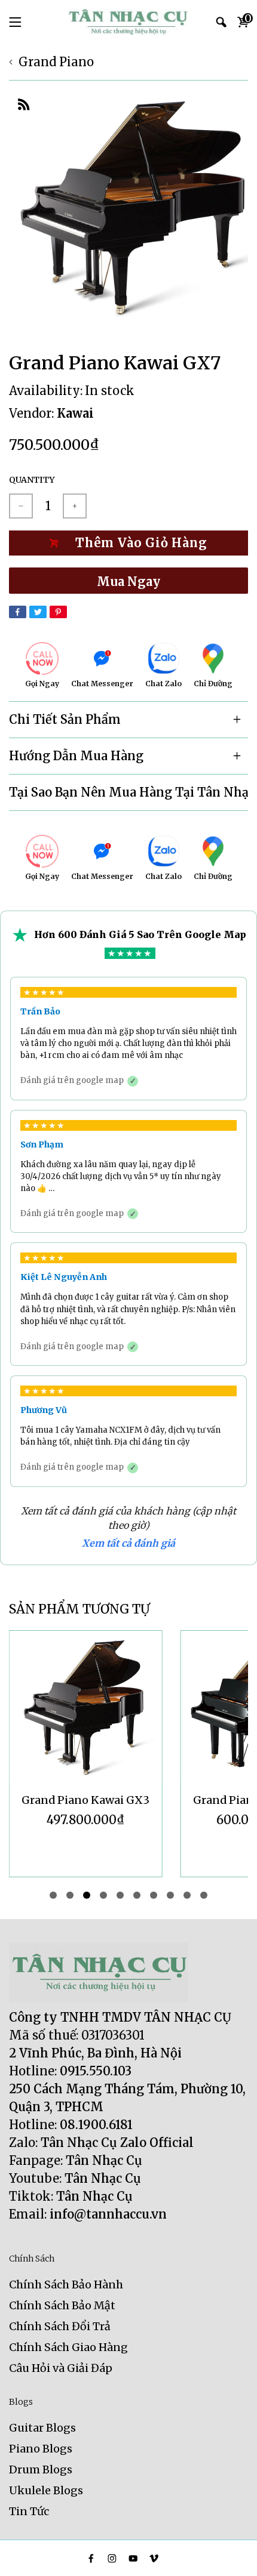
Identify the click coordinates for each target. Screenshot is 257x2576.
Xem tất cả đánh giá (128, 1543)
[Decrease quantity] (21, 506)
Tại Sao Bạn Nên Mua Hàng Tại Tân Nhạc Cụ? (128, 792)
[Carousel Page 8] (170, 1895)
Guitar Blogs (42, 2428)
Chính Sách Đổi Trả (60, 2326)
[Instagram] (112, 2558)
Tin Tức (29, 2511)
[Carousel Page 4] (103, 1895)
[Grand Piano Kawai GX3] (86, 1707)
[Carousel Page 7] (154, 1895)
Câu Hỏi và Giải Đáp (61, 2368)
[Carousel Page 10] (204, 1895)
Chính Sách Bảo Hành (66, 2285)
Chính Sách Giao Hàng (68, 2347)
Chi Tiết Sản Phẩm (65, 719)
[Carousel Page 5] (120, 1895)
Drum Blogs (41, 2469)
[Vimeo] (154, 2558)
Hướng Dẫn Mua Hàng (76, 756)
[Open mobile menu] (15, 22)
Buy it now (128, 581)
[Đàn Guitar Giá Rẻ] (128, 22)
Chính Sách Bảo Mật (62, 2305)
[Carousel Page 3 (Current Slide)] (87, 1895)
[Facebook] (18, 612)
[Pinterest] (58, 612)
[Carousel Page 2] (70, 1895)
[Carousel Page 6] (137, 1895)
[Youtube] (133, 2558)
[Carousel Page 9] (187, 1895)
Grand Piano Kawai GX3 (85, 1800)
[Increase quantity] (75, 506)
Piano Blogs (41, 2449)
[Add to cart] (128, 543)
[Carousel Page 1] (53, 1895)
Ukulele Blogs (46, 2490)
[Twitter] (38, 612)
